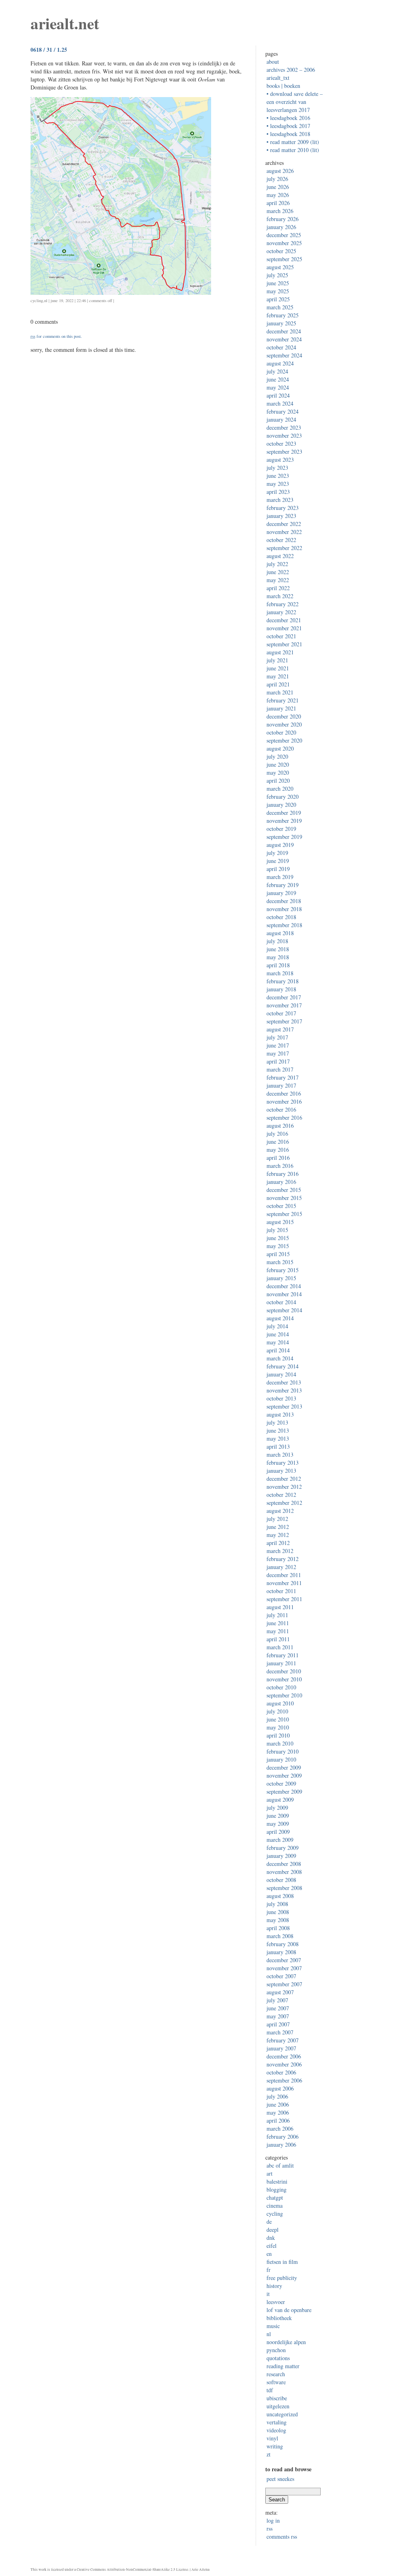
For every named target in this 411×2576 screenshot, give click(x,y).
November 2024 (284, 339)
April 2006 (278, 2120)
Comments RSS (282, 2536)
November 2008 (284, 1872)
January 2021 (281, 708)
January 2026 (281, 227)
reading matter (283, 2366)
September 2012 (284, 1503)
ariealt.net (65, 23)
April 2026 (278, 203)
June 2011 (278, 1623)
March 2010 (280, 1743)
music (273, 2326)
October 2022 (281, 540)
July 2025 (277, 275)
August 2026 (280, 171)
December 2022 (284, 524)
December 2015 (284, 1190)
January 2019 (281, 893)
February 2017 (283, 1077)
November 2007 (284, 1968)
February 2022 (283, 604)
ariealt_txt (278, 78)
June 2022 (278, 572)
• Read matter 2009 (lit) (293, 142)
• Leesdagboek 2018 (288, 134)
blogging (277, 2189)
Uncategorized (282, 2414)
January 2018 (281, 989)
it (268, 2294)
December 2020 (284, 716)
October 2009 (281, 1783)
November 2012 (284, 1487)
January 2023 (281, 516)
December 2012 (284, 1479)
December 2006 (284, 2056)
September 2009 (284, 1791)
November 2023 (284, 435)
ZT (269, 2454)
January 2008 (281, 1952)
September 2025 (284, 259)
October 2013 (281, 1398)
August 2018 (280, 933)
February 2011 (283, 1655)
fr (269, 2270)
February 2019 (283, 885)
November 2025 (284, 243)
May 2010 (278, 1727)
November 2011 (284, 1583)
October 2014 (281, 1302)
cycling (37, 300)
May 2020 (278, 772)
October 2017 (281, 1013)
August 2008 (280, 1896)
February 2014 (283, 1366)
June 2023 (278, 476)
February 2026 (283, 219)
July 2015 (277, 1230)
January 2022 (281, 612)
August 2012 (280, 1511)
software (276, 2382)
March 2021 (280, 692)
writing (275, 2446)
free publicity (282, 2278)
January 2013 (281, 1471)
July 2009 (277, 1808)
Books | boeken (283, 86)
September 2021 (284, 644)
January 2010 (281, 1759)
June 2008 (278, 1912)
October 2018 (281, 917)
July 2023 (277, 468)
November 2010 (284, 1679)
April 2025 (278, 299)
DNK (271, 2238)
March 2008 (280, 1936)
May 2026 (278, 195)
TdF (270, 2390)
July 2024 (277, 371)
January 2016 (281, 1182)
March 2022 (280, 596)
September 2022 (284, 548)
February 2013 (283, 1463)
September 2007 (284, 1984)
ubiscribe (277, 2398)
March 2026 (280, 211)
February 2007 (283, 2040)
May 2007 (278, 2016)
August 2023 (280, 460)
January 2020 (281, 805)
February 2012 (283, 1559)
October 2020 (281, 732)
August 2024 (280, 363)
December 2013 (284, 1382)
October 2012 (281, 1495)
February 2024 (283, 411)
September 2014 (284, 1310)
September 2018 (284, 925)
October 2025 (281, 251)
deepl (273, 2230)
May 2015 (278, 1246)
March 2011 (280, 1647)
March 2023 (280, 500)
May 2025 (278, 291)
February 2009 (283, 1848)
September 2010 (284, 1695)
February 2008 (283, 1944)
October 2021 (281, 636)
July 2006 (277, 2096)
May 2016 (278, 1150)
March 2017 (280, 1069)
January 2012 (281, 1567)
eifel (272, 2246)
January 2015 (281, 1278)
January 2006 (281, 2145)
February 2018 (283, 981)
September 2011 (284, 1599)
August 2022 (280, 556)
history (274, 2286)
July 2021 (277, 660)
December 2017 (284, 997)
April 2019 (278, 869)
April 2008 (278, 1928)
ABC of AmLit (280, 2165)
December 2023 (284, 427)
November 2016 (284, 1101)
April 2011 (278, 1639)
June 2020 (278, 764)
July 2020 (277, 756)
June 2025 (278, 283)
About (273, 62)
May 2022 (278, 580)
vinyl (272, 2438)
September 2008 (284, 1888)
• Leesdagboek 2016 (288, 118)
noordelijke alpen (286, 2342)
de (269, 2222)
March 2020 (280, 789)
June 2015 (278, 1238)
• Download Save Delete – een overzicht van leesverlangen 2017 (295, 102)
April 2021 (278, 684)
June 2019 (278, 861)
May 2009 (278, 1824)
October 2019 (281, 829)
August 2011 (280, 1607)
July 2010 (277, 1711)
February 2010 (283, 1751)
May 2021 (278, 676)
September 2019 (284, 837)
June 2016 (278, 1142)
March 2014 (280, 1358)
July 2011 (277, 1615)
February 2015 (283, 1270)
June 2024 (278, 379)
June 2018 (278, 949)
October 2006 (281, 2072)
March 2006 (280, 2128)
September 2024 (284, 355)
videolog (276, 2430)
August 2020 (280, 748)
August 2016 (280, 1126)
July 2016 (277, 1134)
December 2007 (284, 1960)
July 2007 (277, 2000)
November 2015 (284, 1198)
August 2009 (280, 1800)
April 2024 (278, 395)
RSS (270, 2528)
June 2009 (278, 1816)
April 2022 (278, 588)
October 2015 (281, 1206)
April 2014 (278, 1350)
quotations (278, 2358)
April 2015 (278, 1254)
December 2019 (284, 813)
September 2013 (284, 1406)
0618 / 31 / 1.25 (49, 50)
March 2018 (280, 973)
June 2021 (278, 668)
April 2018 (278, 965)
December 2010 (284, 1671)
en (269, 2254)
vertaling (277, 2422)
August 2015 (280, 1222)
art (270, 2173)
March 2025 (280, 307)
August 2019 (280, 845)
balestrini (277, 2181)
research (276, 2374)
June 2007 (278, 2008)
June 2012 (278, 1527)
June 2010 (278, 1719)
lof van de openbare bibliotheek (289, 2314)
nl (46, 300)
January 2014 (281, 1374)
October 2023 (281, 444)
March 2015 (280, 1262)
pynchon (276, 2350)
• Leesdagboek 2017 (288, 126)
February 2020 (283, 797)
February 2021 (283, 700)
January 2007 (281, 2048)
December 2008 (284, 1864)
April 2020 (278, 781)
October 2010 (281, 1687)
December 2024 (284, 331)
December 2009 (284, 1767)
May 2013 (278, 1438)
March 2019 (280, 877)
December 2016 (284, 1093)
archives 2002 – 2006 (291, 70)
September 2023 (284, 452)
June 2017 (278, 1045)
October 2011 (281, 1591)
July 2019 (277, 853)
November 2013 (284, 1390)
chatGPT (275, 2197)
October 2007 (281, 1976)
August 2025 (280, 267)
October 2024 (281, 347)
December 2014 (284, 1286)
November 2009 (284, 1775)
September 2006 (284, 2080)
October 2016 (281, 1109)
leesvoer (276, 2302)
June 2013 (278, 1430)
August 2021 (280, 652)
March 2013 (280, 1454)
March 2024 (280, 403)
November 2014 (284, 1294)
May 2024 (278, 387)
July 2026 (277, 179)
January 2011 (281, 1663)
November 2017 (284, 1005)
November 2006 (284, 2064)
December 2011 (284, 1575)
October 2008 (281, 1880)
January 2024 (281, 419)
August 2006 (280, 2088)
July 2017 (277, 1037)
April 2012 (278, 1543)
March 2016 (280, 1166)
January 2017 (281, 1085)
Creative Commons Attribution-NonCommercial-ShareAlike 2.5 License (132, 2570)
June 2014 (278, 1334)
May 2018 (278, 957)
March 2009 (280, 1840)
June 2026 (278, 187)
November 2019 (284, 821)
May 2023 (278, 484)
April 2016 (278, 1158)
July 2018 (277, 941)
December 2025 (284, 235)
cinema (275, 2206)
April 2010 (278, 1735)
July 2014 (277, 1326)
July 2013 (277, 1422)
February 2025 (283, 315)
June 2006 (278, 2104)
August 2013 (280, 1414)
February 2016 (283, 1174)
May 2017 (278, 1053)
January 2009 (281, 1856)
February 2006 (283, 2137)
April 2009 (278, 1832)
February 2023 (283, 508)
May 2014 (278, 1342)
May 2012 (278, 1535)
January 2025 (281, 323)
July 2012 (277, 1519)
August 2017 (280, 1029)
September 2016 (284, 1117)
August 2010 (280, 1703)
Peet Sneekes (280, 2479)
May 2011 (278, 1631)
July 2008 (277, 1904)
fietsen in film (282, 2262)
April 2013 (278, 1446)
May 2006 (278, 2112)
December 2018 (284, 901)
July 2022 (277, 564)
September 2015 (284, 1214)
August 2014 (280, 1318)
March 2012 (280, 1551)
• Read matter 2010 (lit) (293, 150)
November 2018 (284, 909)
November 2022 (284, 532)
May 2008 (278, 1920)
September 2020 (284, 740)
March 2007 (280, 2032)
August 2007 (280, 1992)
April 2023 (278, 492)
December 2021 (284, 620)
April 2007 (278, 2024)
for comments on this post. (56, 336)
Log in (273, 2520)
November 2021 (284, 628)
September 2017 (284, 1021)
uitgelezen (278, 2406)
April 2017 (278, 1061)
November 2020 (284, 724)
